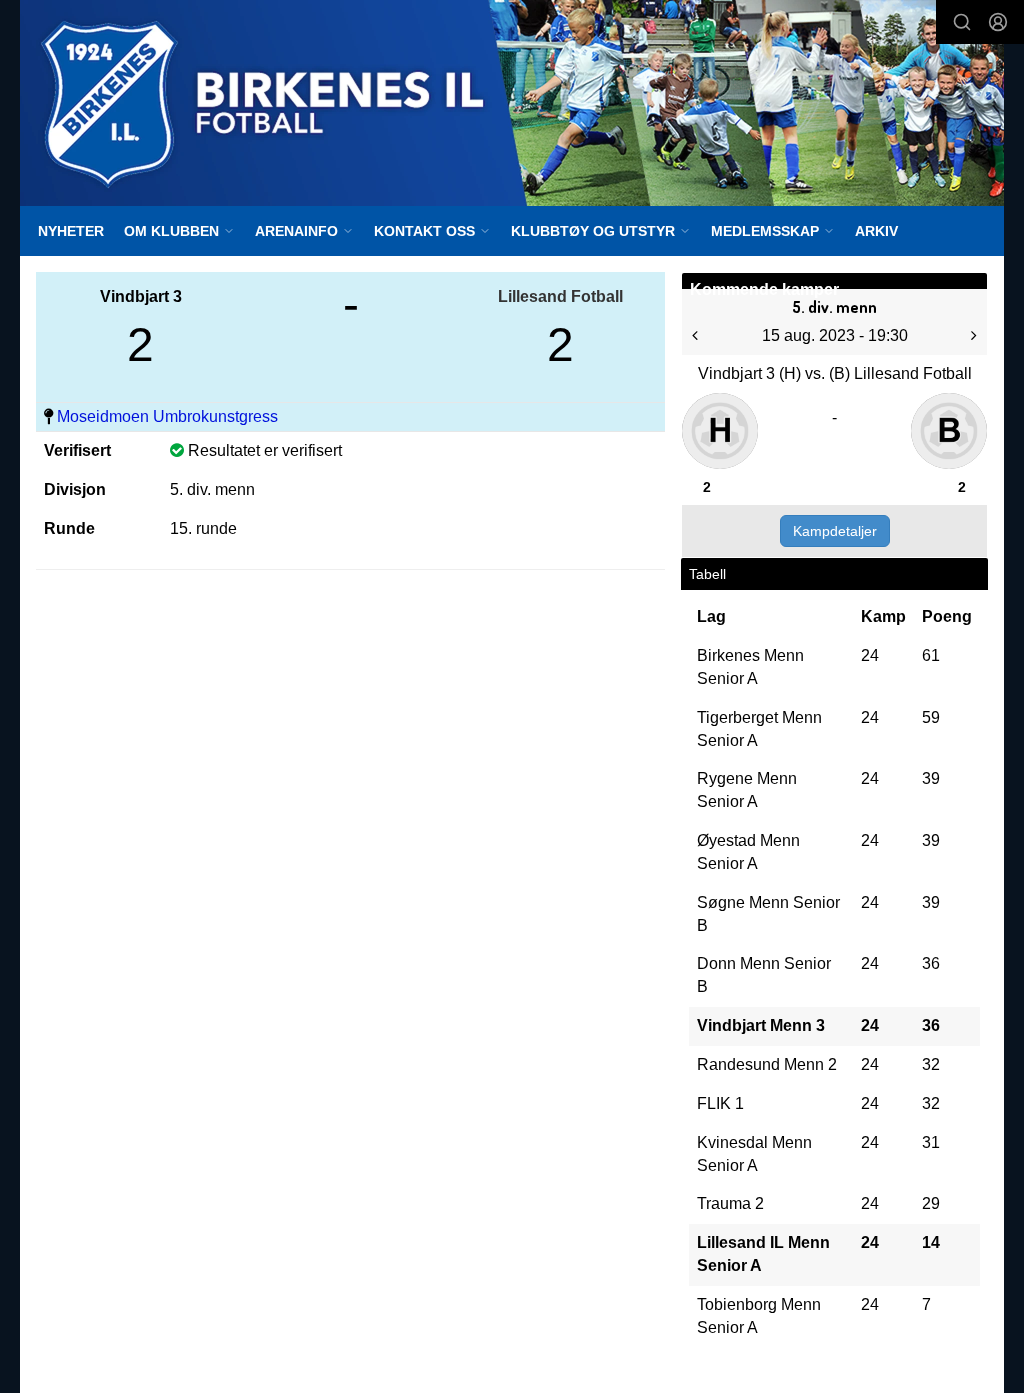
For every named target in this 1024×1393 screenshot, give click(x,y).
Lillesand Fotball (560, 296)
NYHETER (71, 231)
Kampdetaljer (835, 531)
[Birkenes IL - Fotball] (512, 103)
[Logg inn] (998, 22)
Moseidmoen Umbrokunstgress (167, 416)
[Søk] (962, 22)
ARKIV (876, 231)
